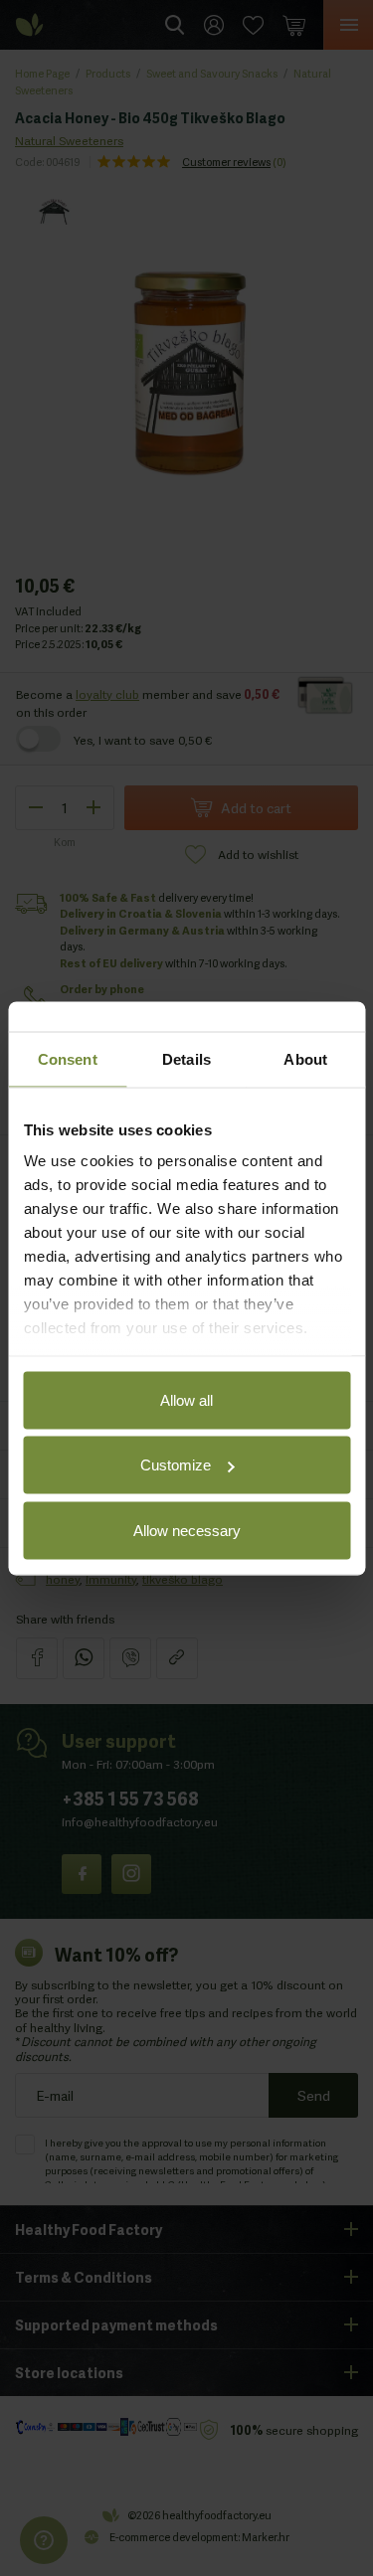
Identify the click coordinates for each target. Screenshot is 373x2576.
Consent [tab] (68, 1058)
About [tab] (305, 1058)
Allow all (186, 1399)
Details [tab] (186, 1058)
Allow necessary (187, 1530)
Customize (176, 1465)
